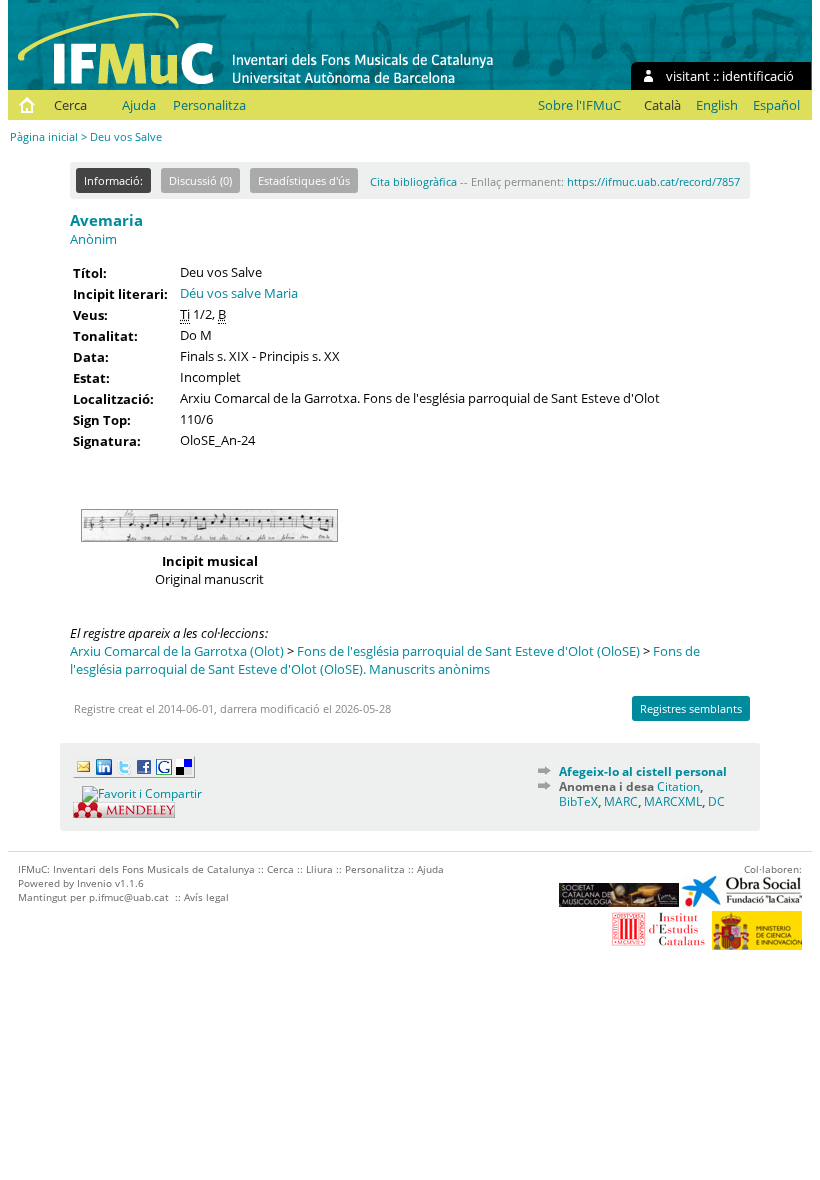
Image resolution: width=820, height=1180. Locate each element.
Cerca (70, 105)
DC (716, 801)
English (717, 105)
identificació (758, 76)
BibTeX (578, 801)
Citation (678, 786)
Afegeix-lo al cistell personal (643, 771)
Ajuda (139, 105)
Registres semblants (691, 708)
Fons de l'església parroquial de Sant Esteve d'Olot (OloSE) (468, 651)
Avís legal (206, 897)
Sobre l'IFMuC (579, 105)
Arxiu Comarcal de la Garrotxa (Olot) (177, 651)
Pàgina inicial (44, 136)
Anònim (93, 239)
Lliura (319, 869)
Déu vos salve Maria (239, 293)
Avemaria (106, 220)
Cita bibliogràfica (413, 181)
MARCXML (673, 801)
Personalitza (209, 105)
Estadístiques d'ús (304, 180)
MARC (621, 801)
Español (776, 105)
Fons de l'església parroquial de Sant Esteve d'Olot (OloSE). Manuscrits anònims (385, 660)
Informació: (113, 180)
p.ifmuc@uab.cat (129, 897)
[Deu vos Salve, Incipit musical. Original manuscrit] (209, 547)
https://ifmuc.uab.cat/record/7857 (653, 181)
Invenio (94, 883)
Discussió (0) (200, 180)
